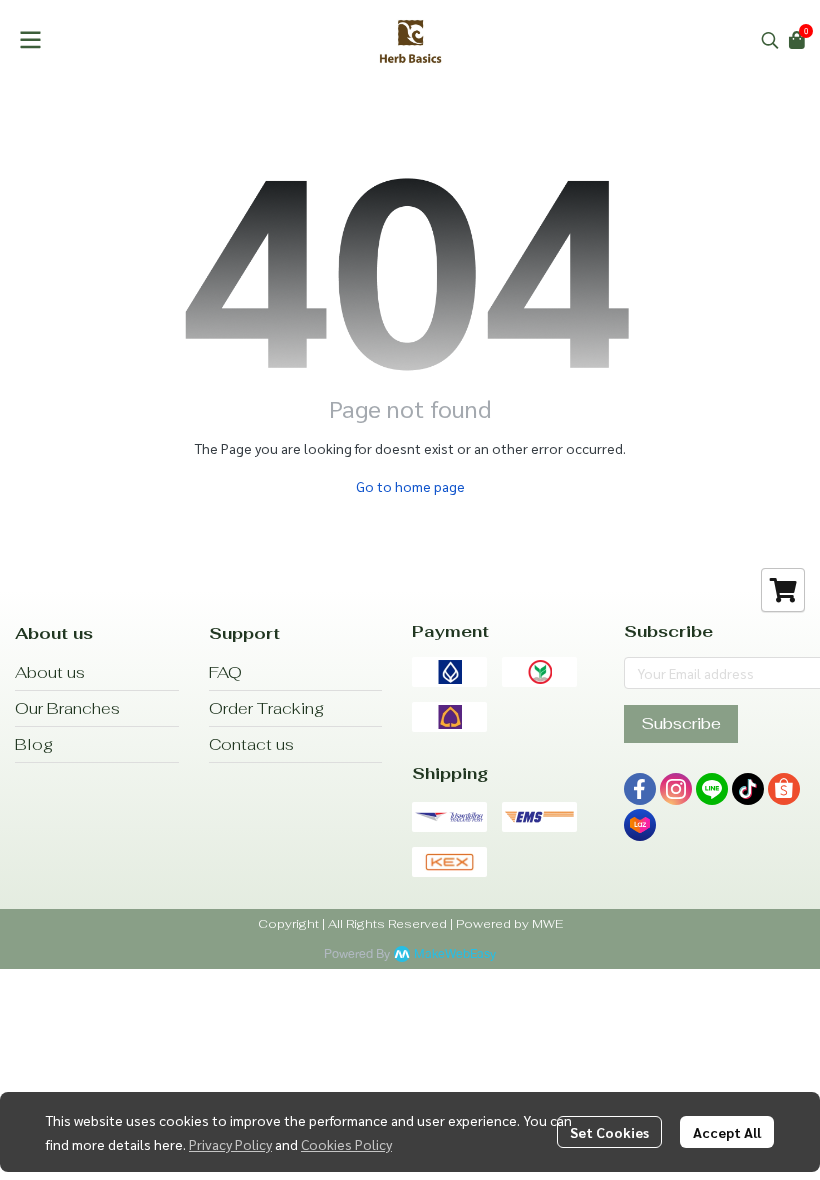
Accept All (727, 1132)
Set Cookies (609, 1132)
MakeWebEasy (455, 954)
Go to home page (410, 486)
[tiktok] (748, 789)
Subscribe (681, 723)
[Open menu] (30, 40)
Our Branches (67, 708)
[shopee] (784, 789)
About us (50, 672)
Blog (34, 744)
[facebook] (640, 789)
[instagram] (676, 789)
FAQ (225, 672)
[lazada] (640, 825)
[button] (770, 40)
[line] (712, 789)
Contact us (251, 744)
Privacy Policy (230, 1144)
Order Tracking (266, 708)
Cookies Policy (346, 1144)
